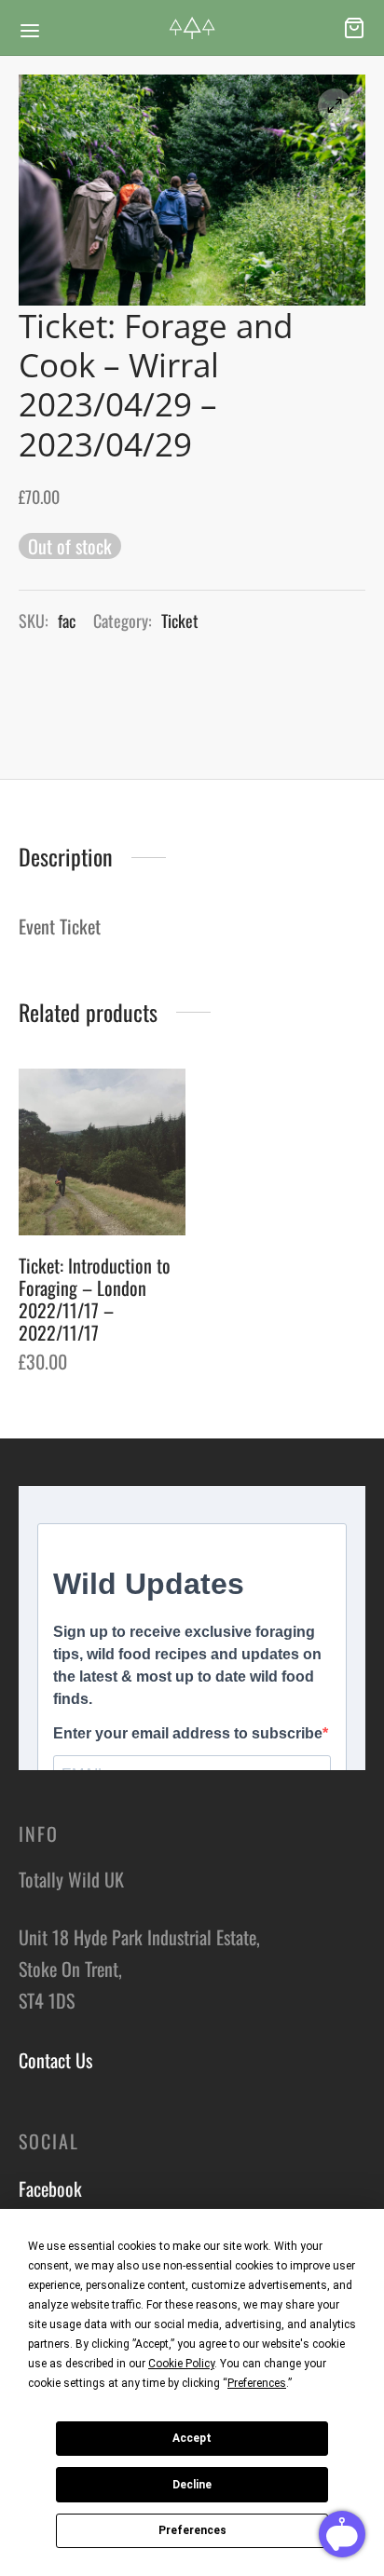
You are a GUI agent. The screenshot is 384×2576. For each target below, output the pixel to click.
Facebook (50, 2188)
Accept (192, 2438)
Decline (192, 2485)
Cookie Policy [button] (181, 2364)
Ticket (180, 620)
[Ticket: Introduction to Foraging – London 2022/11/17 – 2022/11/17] (102, 1152)
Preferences (192, 2530)
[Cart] (354, 28)
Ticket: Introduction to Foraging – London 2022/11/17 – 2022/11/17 (95, 1298)
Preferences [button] (257, 2383)
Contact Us (55, 2060)
